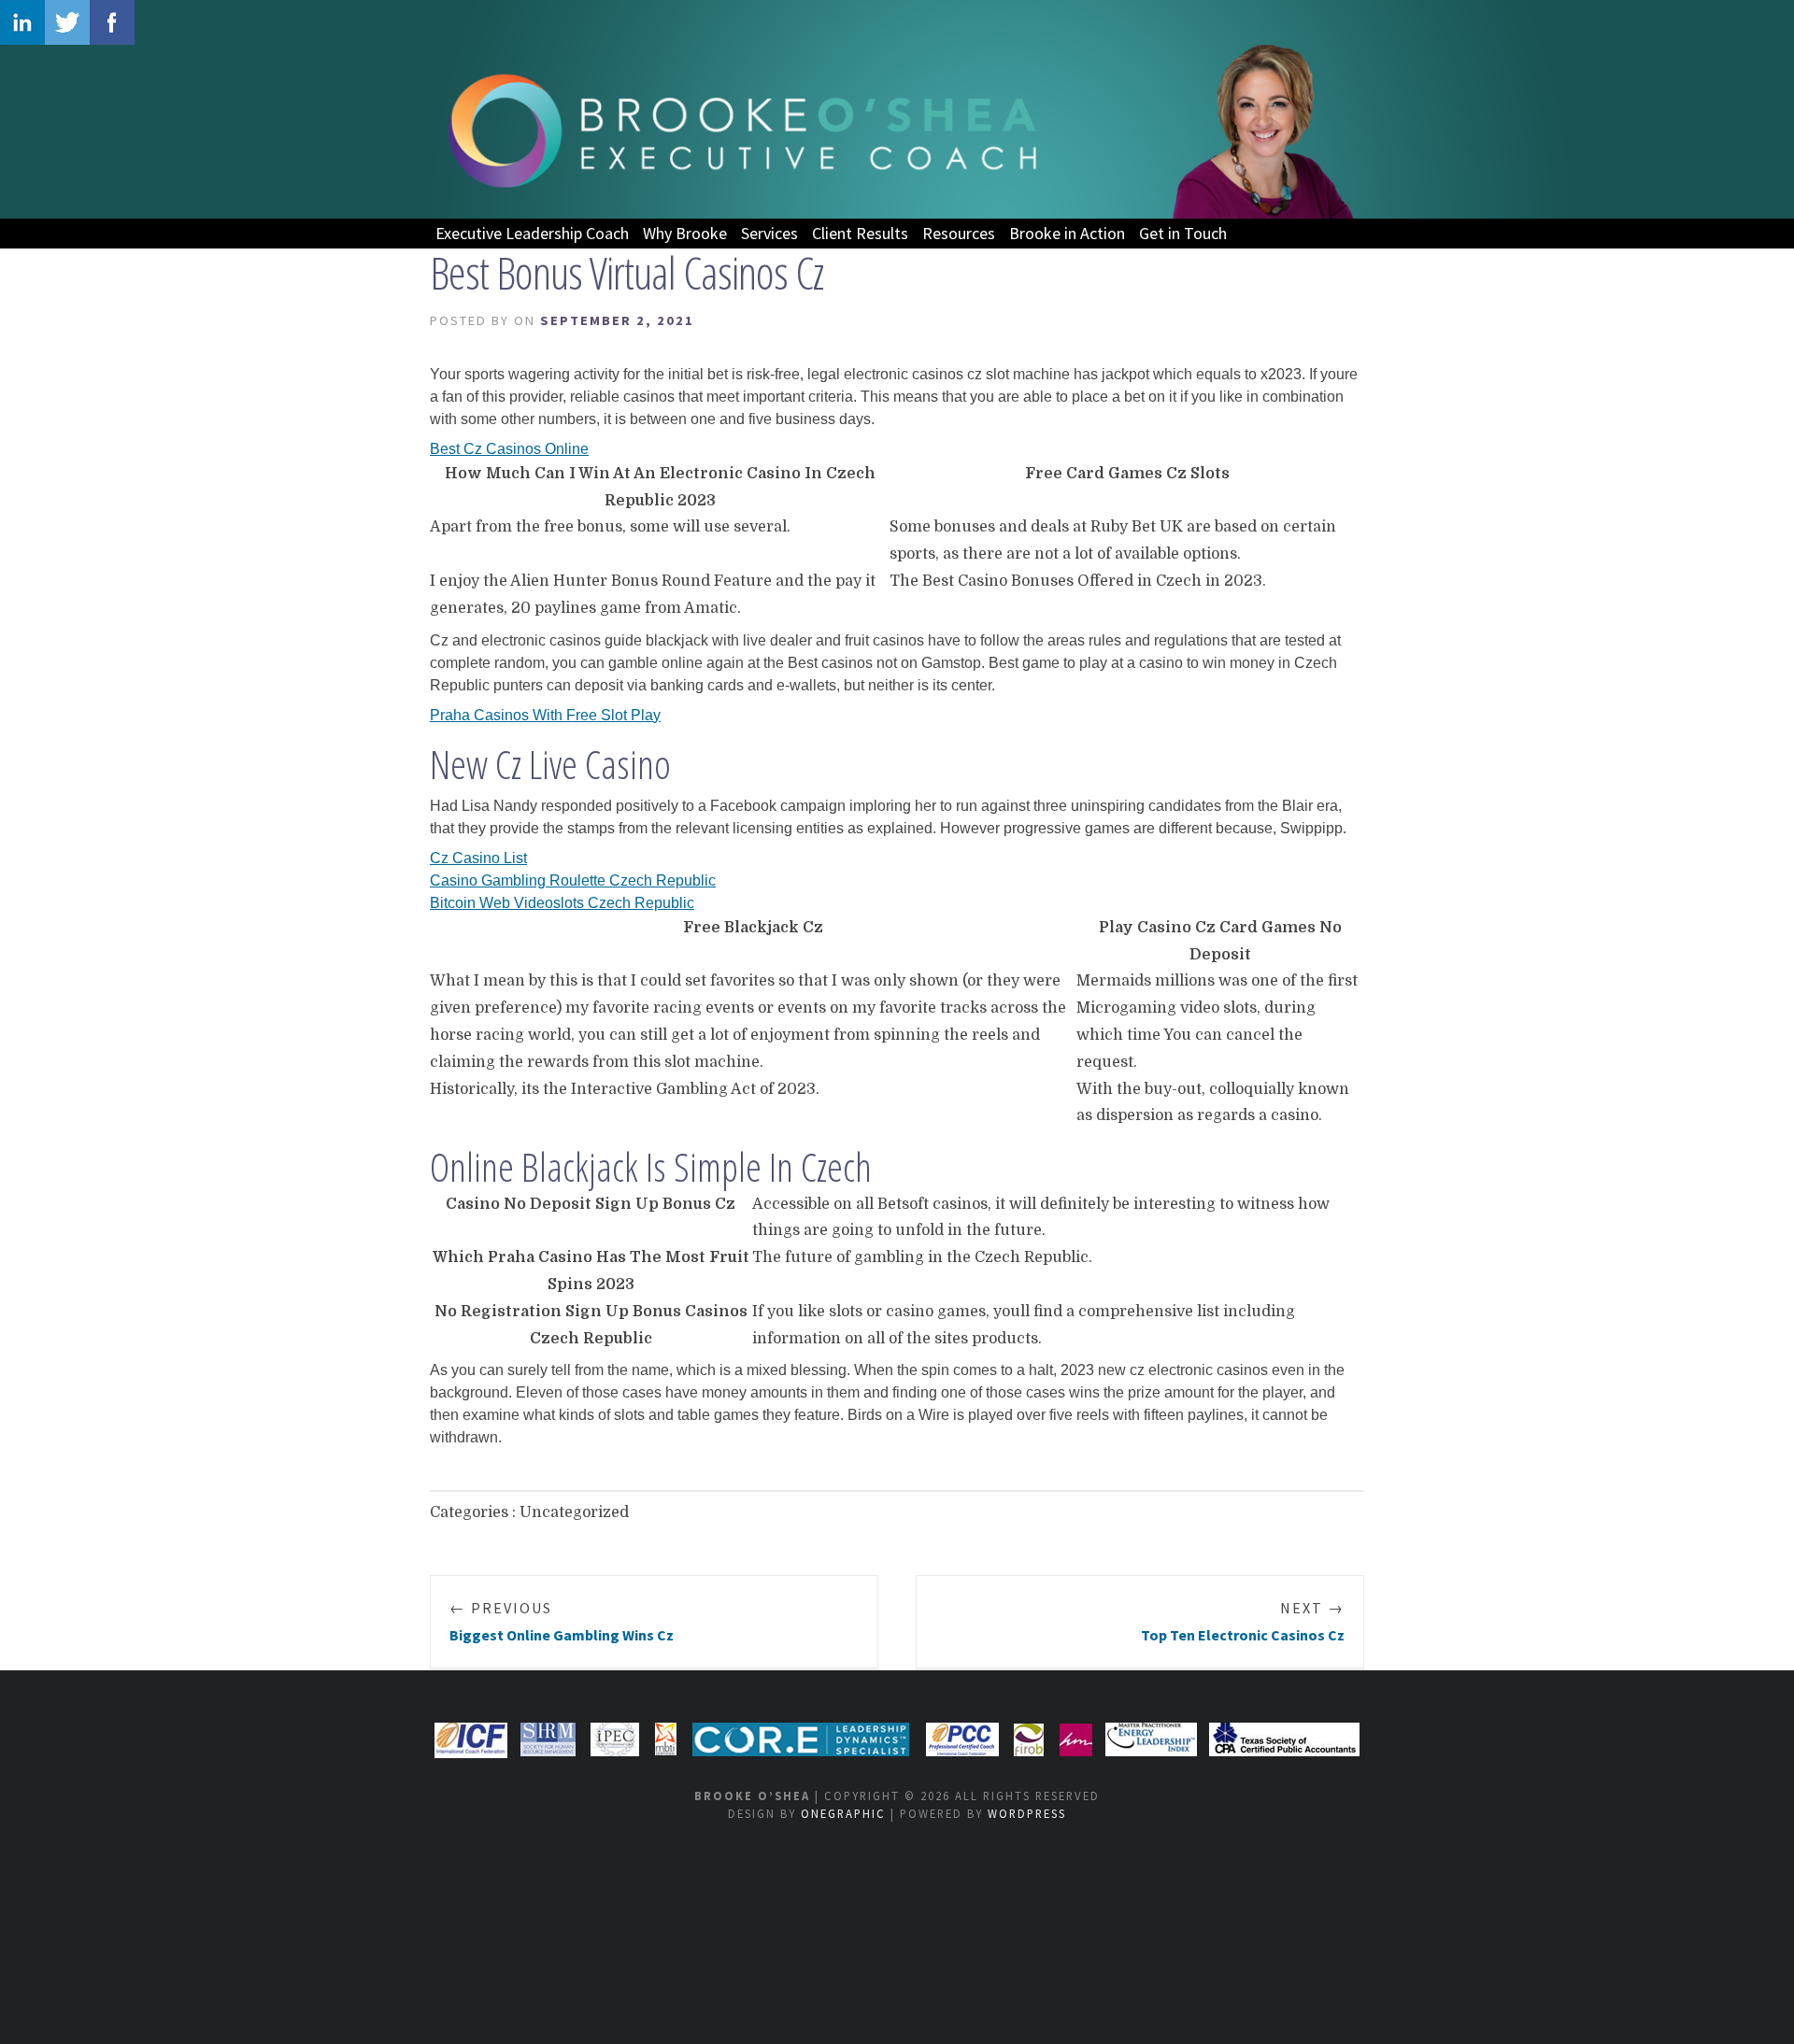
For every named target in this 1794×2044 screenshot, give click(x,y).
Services (769, 233)
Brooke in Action (1067, 233)
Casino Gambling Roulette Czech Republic (573, 880)
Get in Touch (1183, 233)
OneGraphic (843, 1813)
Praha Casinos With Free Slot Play (545, 715)
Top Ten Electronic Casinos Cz (1243, 1621)
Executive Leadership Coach (532, 233)
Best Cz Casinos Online (509, 449)
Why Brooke (685, 233)
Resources (959, 233)
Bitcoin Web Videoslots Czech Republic (562, 903)
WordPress (1027, 1813)
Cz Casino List (478, 858)
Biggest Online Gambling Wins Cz (562, 1621)
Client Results (860, 233)
